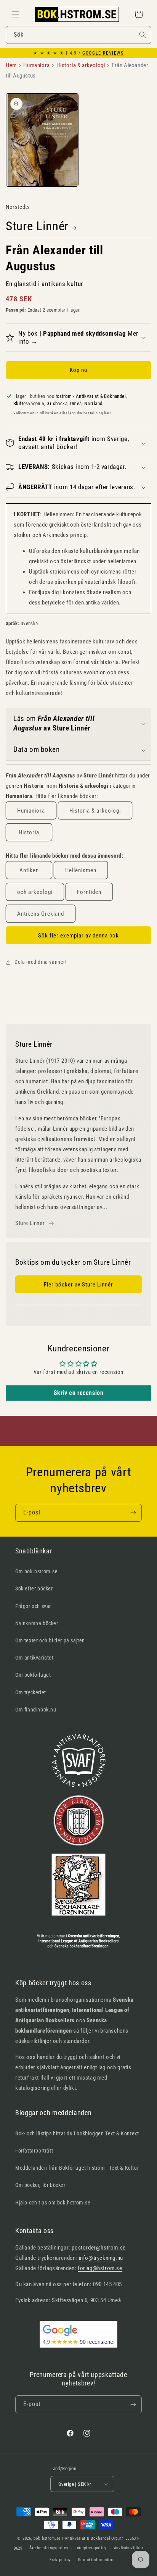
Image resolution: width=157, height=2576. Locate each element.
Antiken (29, 870)
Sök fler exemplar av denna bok (78, 936)
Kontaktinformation (96, 2560)
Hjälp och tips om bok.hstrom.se (53, 2203)
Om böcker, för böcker (40, 2185)
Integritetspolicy (91, 2548)
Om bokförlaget (33, 1675)
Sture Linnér (37, 226)
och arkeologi (35, 892)
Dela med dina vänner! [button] (41, 962)
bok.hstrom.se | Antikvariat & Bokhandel (72, 2538)
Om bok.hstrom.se (37, 1571)
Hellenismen (81, 870)
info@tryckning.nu (101, 2258)
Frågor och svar (33, 1606)
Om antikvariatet (34, 1658)
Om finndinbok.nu (36, 1710)
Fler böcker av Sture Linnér (78, 1285)
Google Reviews (103, 53)
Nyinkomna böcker (37, 1623)
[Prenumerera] (133, 1513)
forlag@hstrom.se (100, 2268)
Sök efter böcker (34, 1589)
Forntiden (89, 892)
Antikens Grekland (41, 914)
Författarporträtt (34, 2151)
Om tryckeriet (31, 1692)
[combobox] (78, 35)
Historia (29, 832)
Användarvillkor (129, 2548)
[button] (15, 14)
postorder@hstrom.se (99, 2248)
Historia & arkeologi (95, 811)
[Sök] (143, 35)
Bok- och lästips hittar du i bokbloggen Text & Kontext (77, 2133)
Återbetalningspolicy (49, 2548)
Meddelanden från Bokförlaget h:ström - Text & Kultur (77, 2168)
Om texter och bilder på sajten (50, 1640)
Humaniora (31, 811)
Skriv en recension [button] (79, 1393)
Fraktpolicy (60, 2560)
